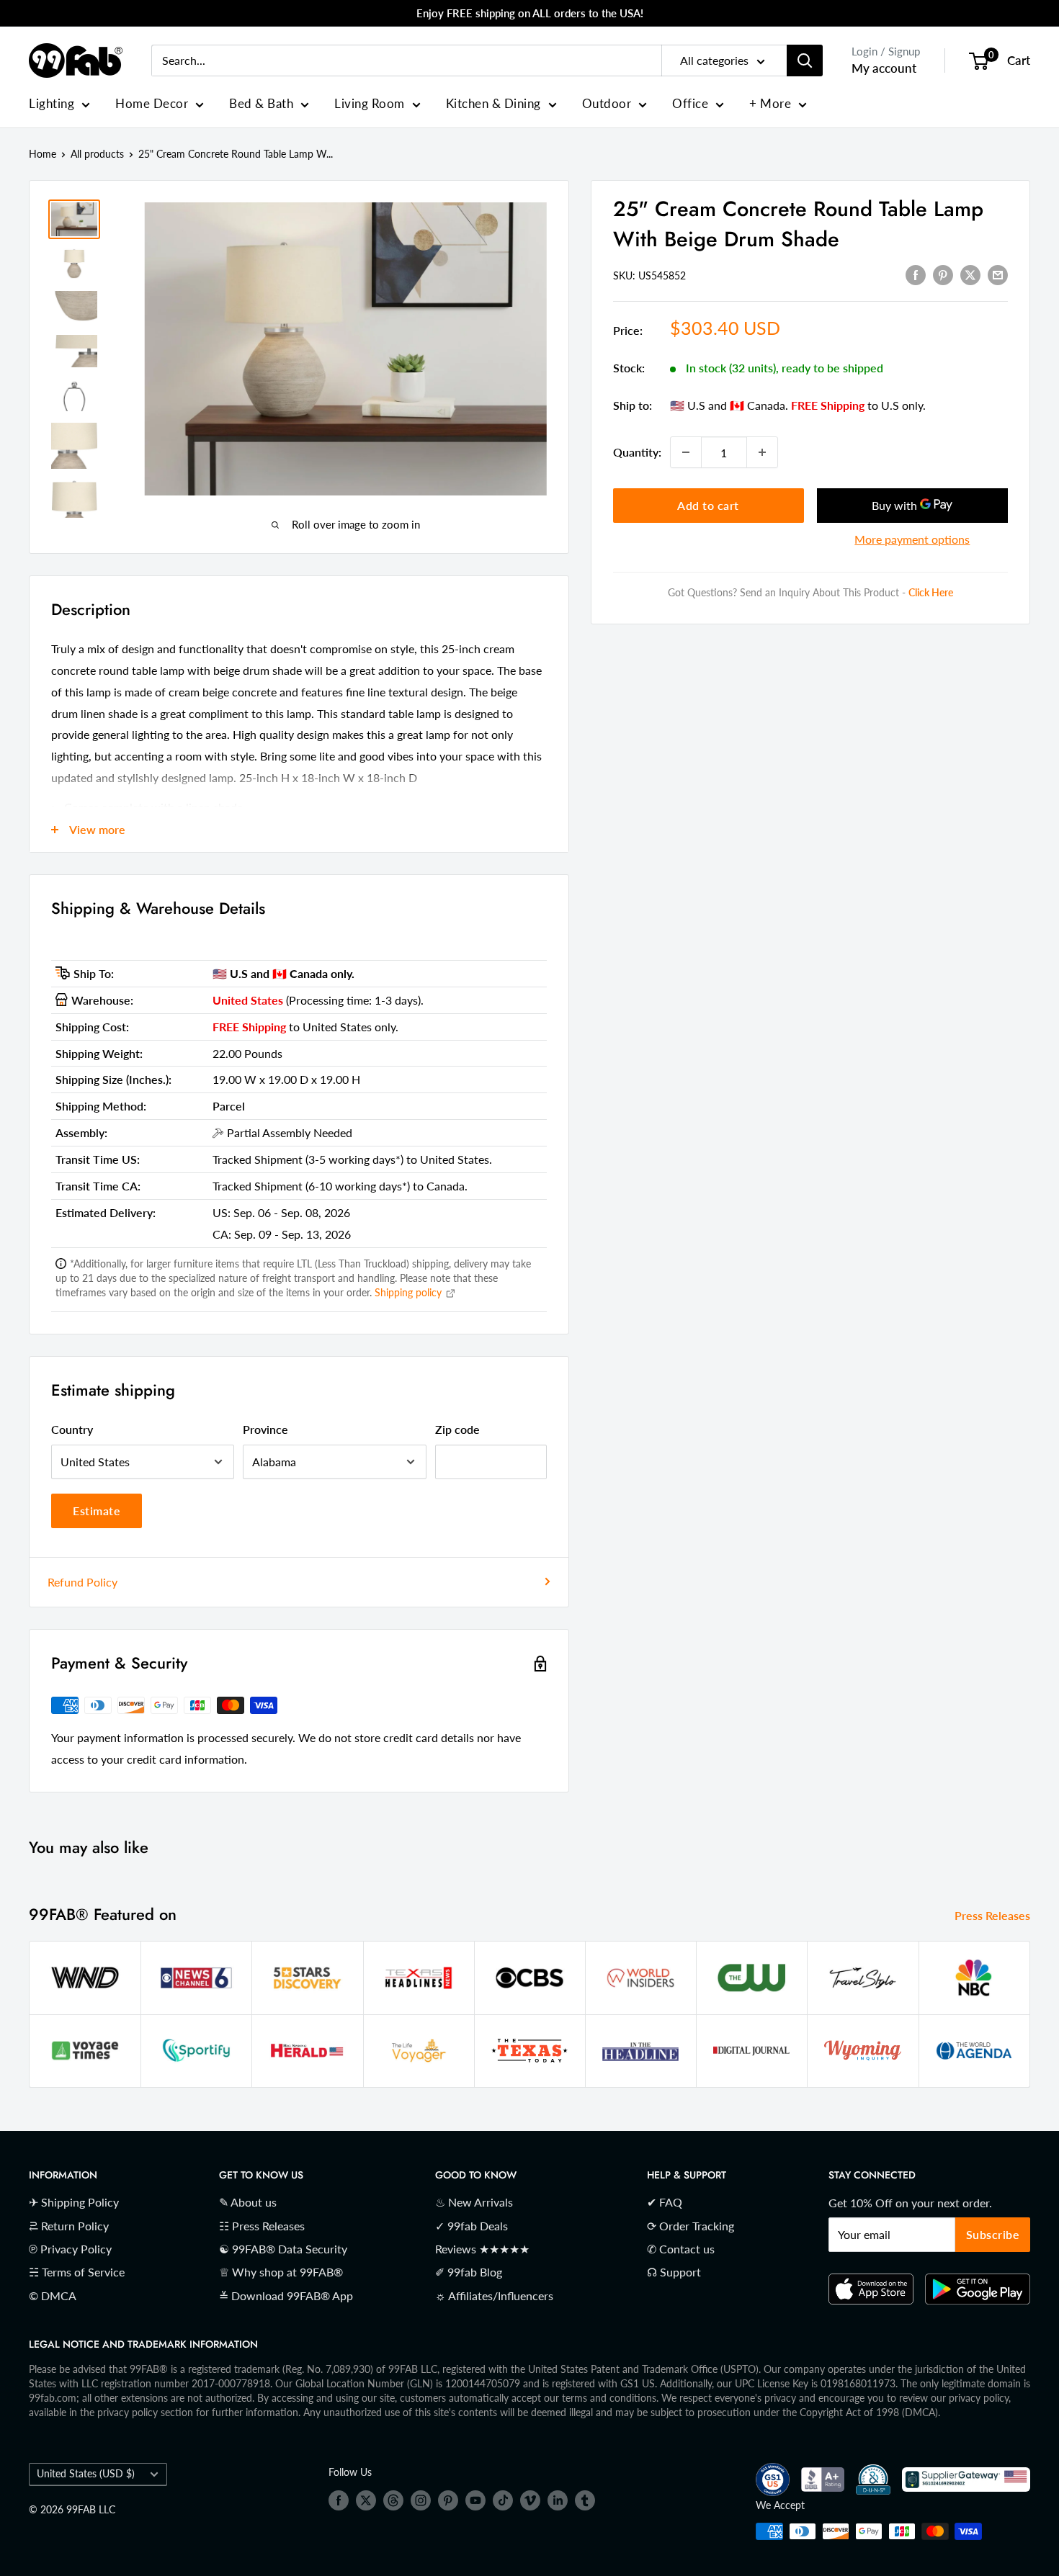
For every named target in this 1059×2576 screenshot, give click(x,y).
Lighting (52, 103)
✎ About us (248, 2202)
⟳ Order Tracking (691, 2226)
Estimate (97, 1511)
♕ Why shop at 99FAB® (281, 2272)
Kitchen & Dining (493, 103)
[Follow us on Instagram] (421, 2500)
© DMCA (53, 2295)
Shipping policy (410, 1292)
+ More (770, 103)
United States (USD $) (86, 2474)
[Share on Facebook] (916, 274)
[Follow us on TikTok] (503, 2500)
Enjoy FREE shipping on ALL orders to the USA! (530, 13)
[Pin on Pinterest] (943, 274)
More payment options (912, 539)
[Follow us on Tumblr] (585, 2500)
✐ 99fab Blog (469, 2272)
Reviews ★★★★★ (482, 2249)
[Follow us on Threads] (393, 2500)
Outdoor (607, 103)
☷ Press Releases (262, 2226)
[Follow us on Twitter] (366, 2500)
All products (97, 154)
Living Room (370, 103)
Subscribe (993, 2234)
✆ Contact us (681, 2249)
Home (43, 154)
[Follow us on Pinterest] (448, 2500)
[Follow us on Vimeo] (530, 2500)
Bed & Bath (261, 103)
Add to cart (708, 505)
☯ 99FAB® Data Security (283, 2249)
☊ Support (674, 2272)
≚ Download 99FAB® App (286, 2295)
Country (72, 1429)
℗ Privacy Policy (70, 2249)
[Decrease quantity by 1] (686, 452)
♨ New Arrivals (474, 2202)
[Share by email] (998, 274)
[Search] (805, 60)
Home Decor (152, 103)
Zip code (457, 1429)
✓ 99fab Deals (472, 2226)
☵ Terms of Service (77, 2272)
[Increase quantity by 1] (762, 452)
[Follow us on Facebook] (339, 2500)
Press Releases (994, 1915)
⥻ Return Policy (69, 2226)
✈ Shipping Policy (74, 2202)
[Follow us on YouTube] (475, 2500)
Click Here (931, 592)
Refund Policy (82, 1582)
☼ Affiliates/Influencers (494, 2295)
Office (690, 103)
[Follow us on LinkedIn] (558, 2500)
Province (265, 1429)
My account (884, 68)
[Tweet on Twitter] (970, 274)
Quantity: (637, 452)
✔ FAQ (665, 2202)
